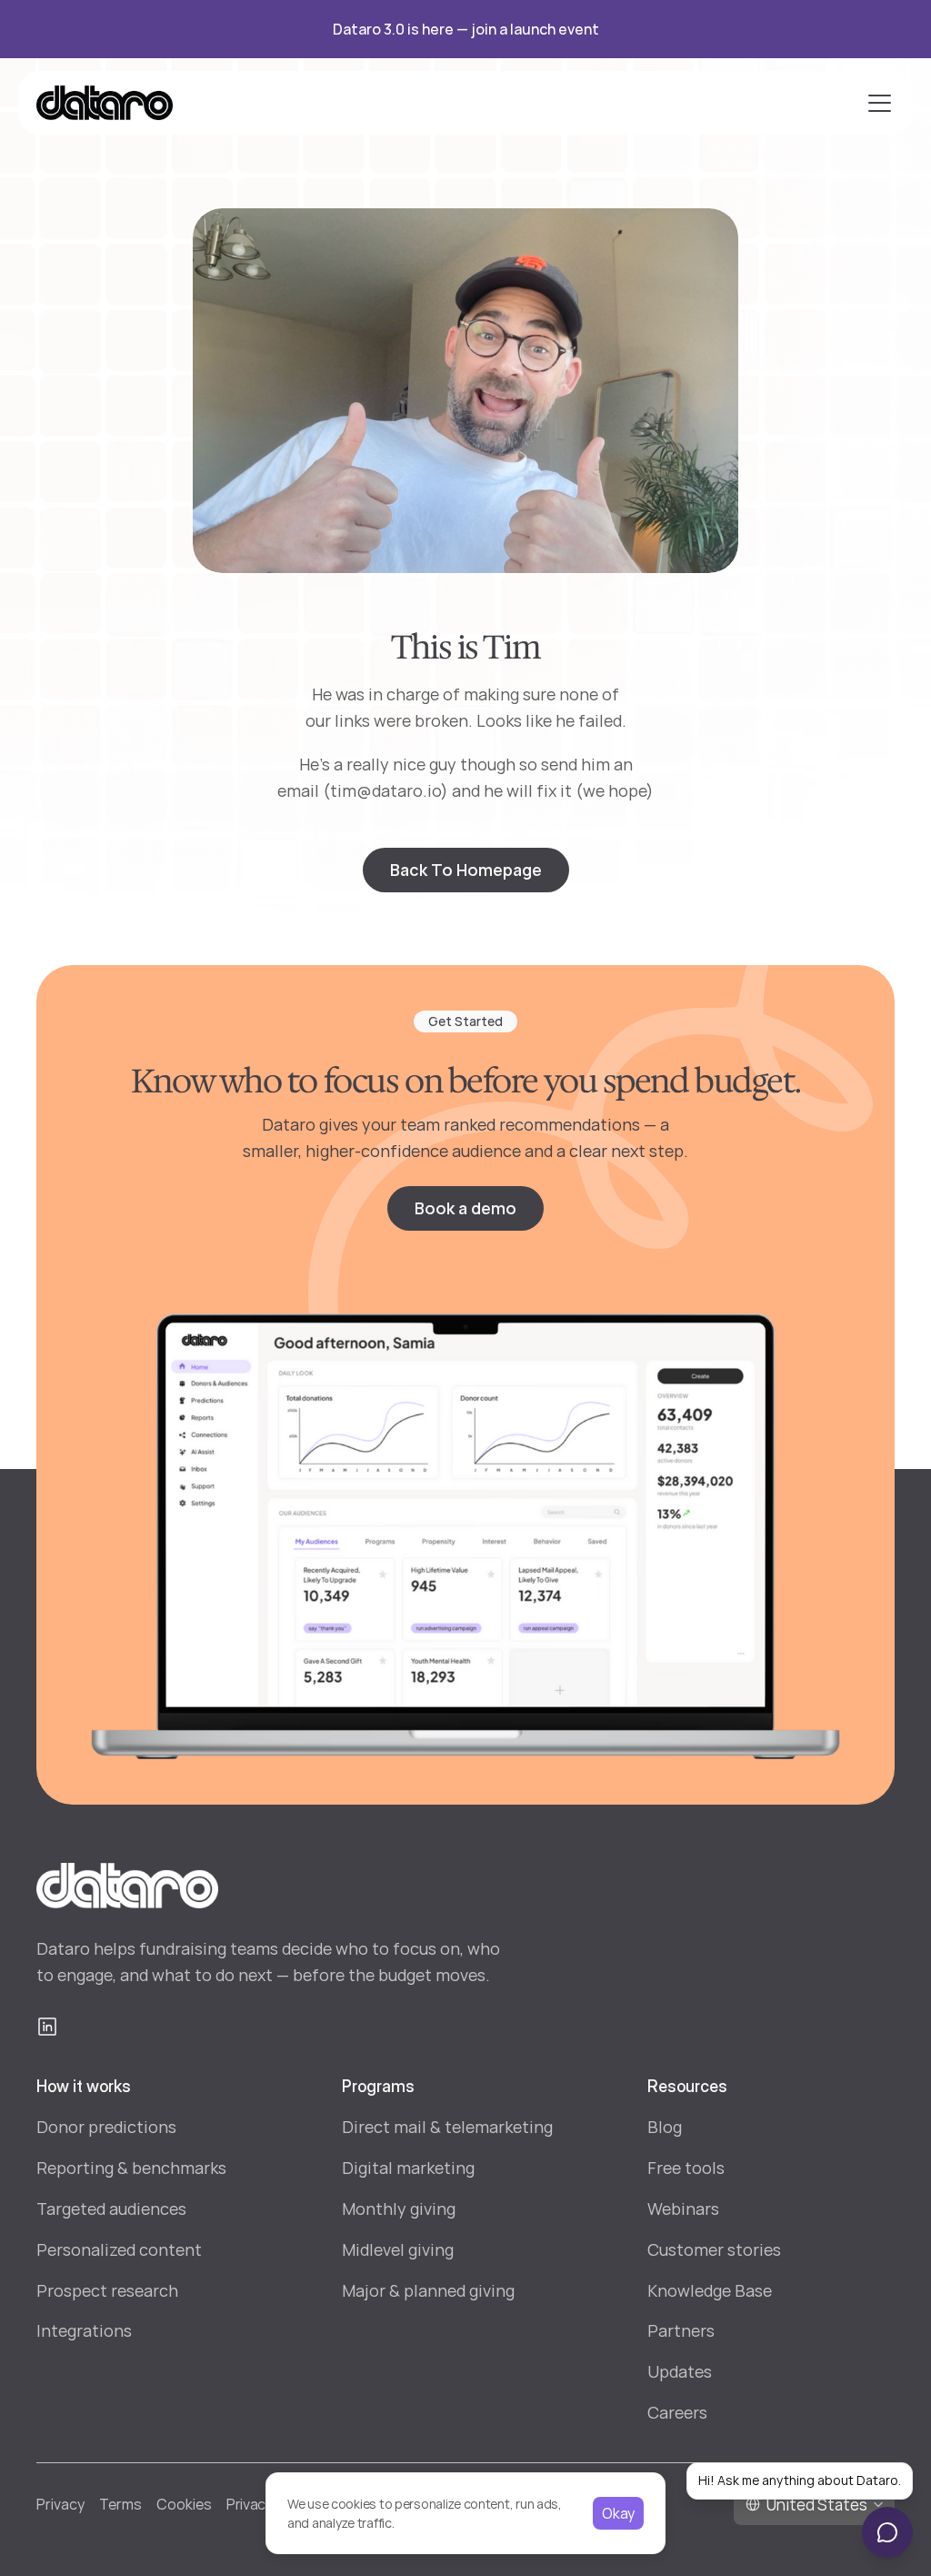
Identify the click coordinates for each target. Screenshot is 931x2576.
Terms (120, 2504)
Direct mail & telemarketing (447, 2127)
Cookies (184, 2504)
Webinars (683, 2209)
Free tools (686, 2168)
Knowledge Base (710, 2290)
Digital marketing (408, 2168)
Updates (680, 2371)
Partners (681, 2330)
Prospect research (107, 2290)
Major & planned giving (428, 2290)
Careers (677, 2412)
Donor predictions (106, 2127)
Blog (665, 2127)
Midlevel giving (398, 2249)
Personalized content (119, 2249)
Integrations (84, 2330)
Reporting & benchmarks (131, 2168)
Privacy (60, 2504)
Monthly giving (399, 2209)
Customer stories (714, 2249)
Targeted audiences (111, 2209)
